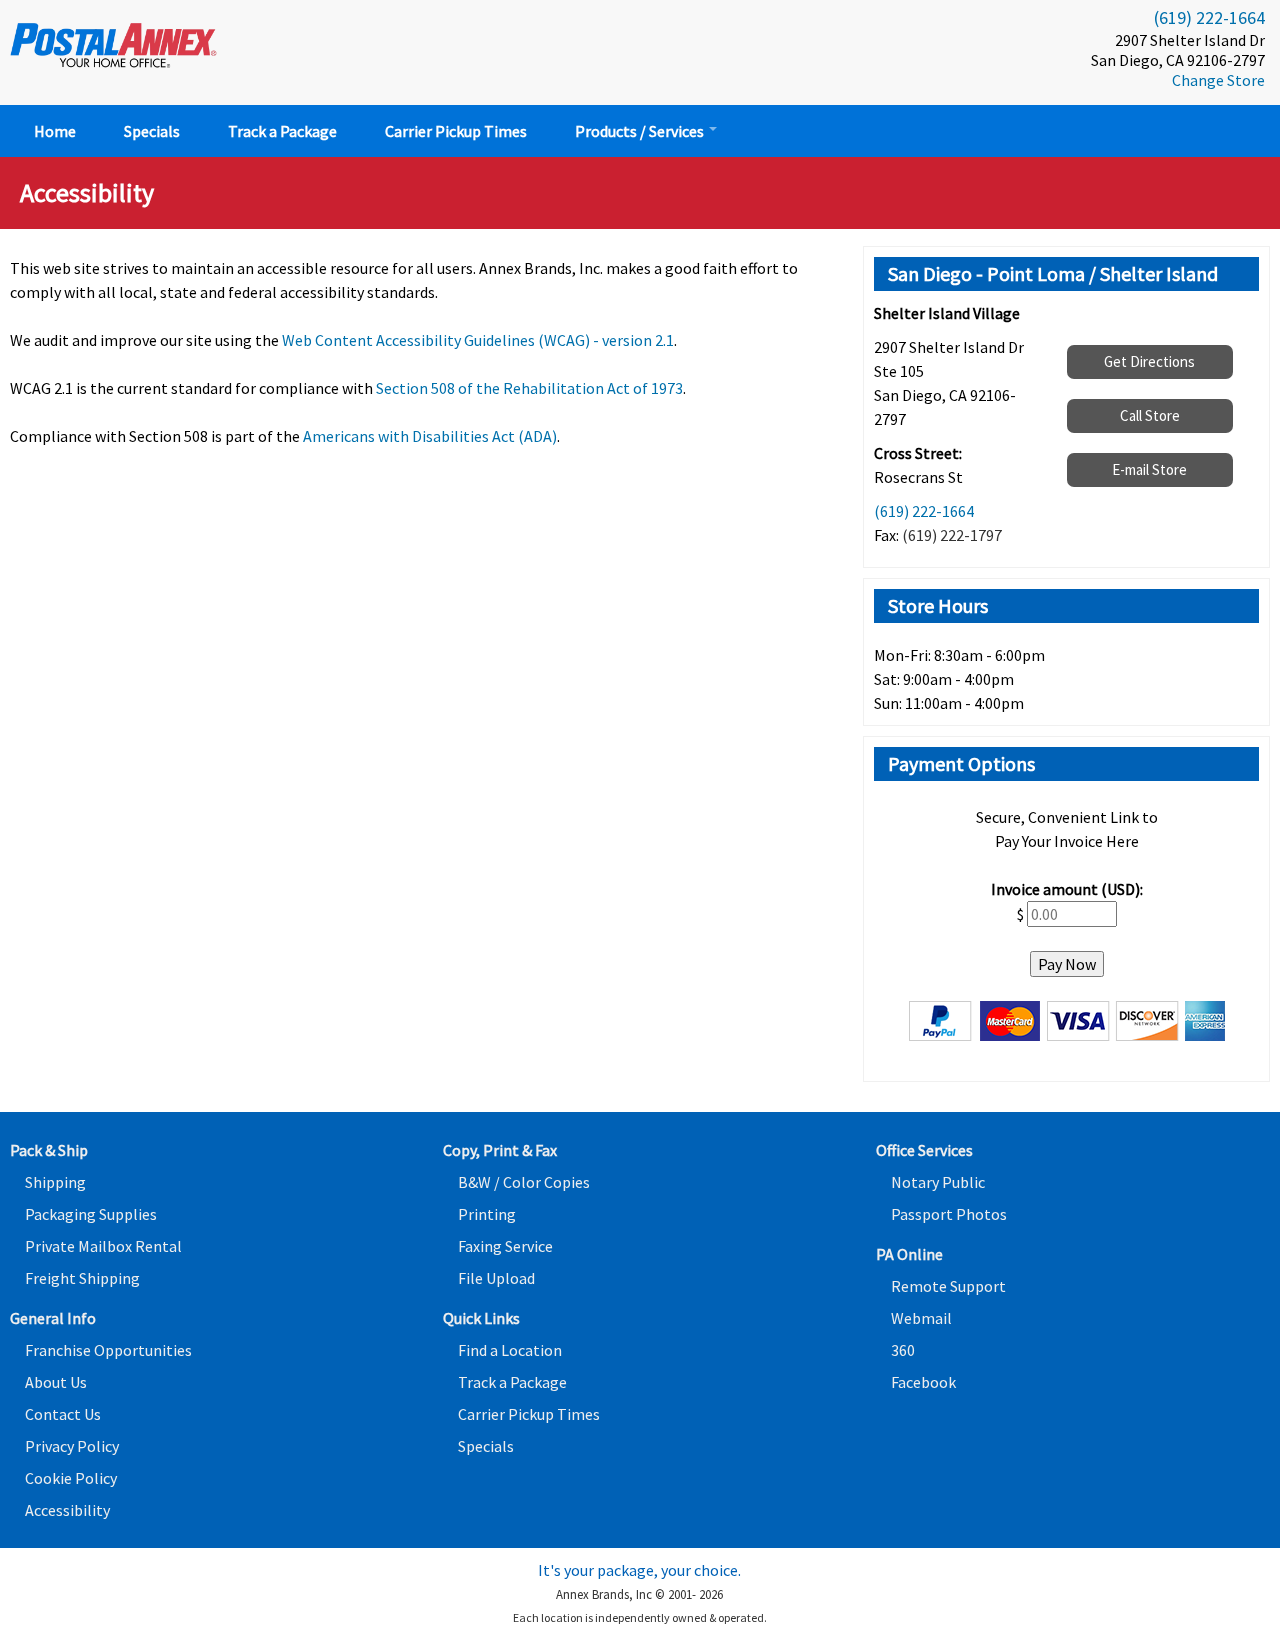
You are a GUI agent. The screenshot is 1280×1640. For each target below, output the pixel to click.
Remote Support (948, 1286)
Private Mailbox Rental (103, 1246)
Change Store (1218, 80)
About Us (56, 1382)
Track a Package (282, 131)
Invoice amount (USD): (1067, 889)
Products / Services (641, 131)
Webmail (921, 1318)
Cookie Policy (71, 1478)
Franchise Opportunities (108, 1350)
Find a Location (510, 1350)
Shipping (55, 1182)
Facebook (923, 1382)
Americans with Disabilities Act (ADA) (430, 436)
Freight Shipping (82, 1278)
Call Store (1150, 415)
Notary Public (938, 1182)
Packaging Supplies (91, 1214)
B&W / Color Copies (524, 1182)
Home (55, 131)
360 (903, 1350)
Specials (152, 131)
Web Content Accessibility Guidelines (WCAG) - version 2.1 (478, 340)
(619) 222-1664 (1209, 17)
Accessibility (67, 1510)
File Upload (496, 1278)
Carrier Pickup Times (456, 131)
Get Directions (1149, 361)
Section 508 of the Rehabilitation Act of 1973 (529, 388)
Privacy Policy (72, 1446)
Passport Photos (949, 1214)
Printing (487, 1214)
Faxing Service (505, 1246)
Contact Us (63, 1414)
